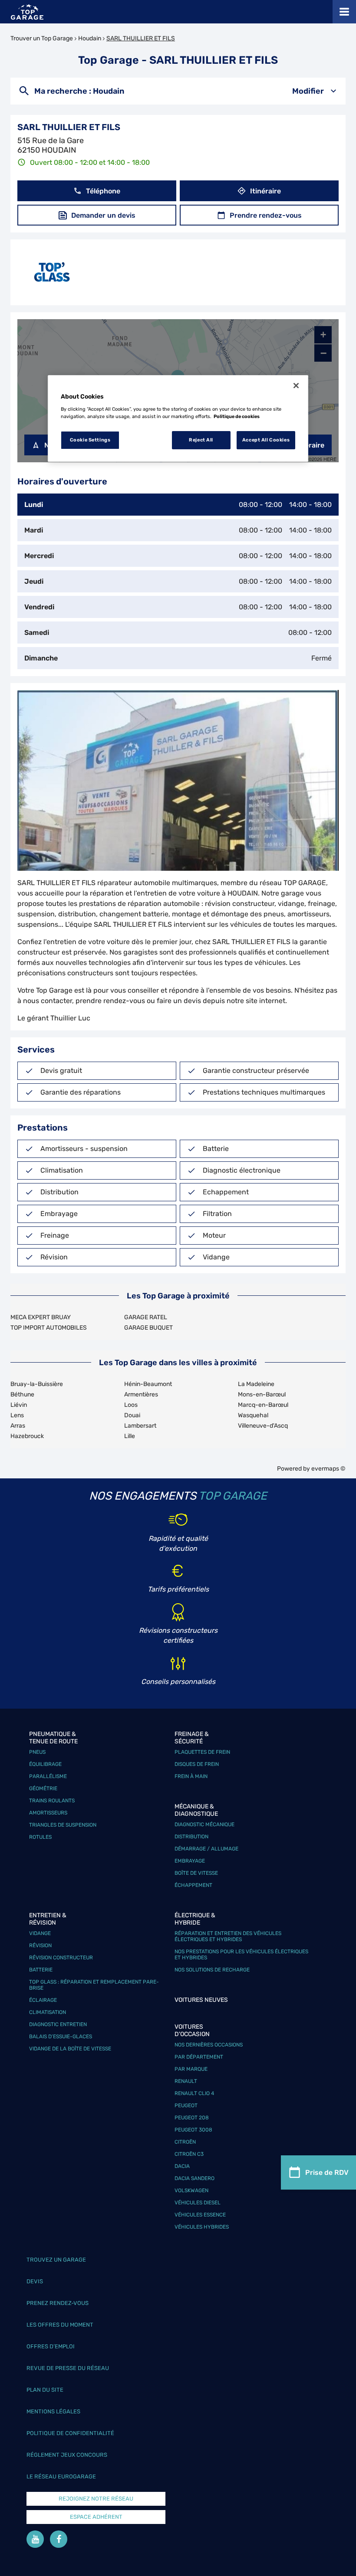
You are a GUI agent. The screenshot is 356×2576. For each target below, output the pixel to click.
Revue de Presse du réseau (68, 2368)
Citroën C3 (189, 2154)
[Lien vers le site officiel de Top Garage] (27, 12)
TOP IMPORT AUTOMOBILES (49, 1328)
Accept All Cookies (266, 440)
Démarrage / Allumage (206, 1849)
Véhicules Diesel (198, 2203)
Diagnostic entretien (58, 2024)
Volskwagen (191, 2190)
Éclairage (43, 2000)
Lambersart (140, 1426)
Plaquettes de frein (202, 1752)
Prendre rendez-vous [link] (266, 215)
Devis (35, 2281)
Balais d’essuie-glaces (61, 2037)
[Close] (296, 386)
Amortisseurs (48, 1813)
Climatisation (48, 2012)
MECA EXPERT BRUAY (41, 1317)
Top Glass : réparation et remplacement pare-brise (94, 1985)
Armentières (141, 1394)
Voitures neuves (201, 2000)
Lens (17, 1415)
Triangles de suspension (63, 1825)
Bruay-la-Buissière (37, 1384)
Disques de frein (197, 1764)
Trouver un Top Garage (42, 38)
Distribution (191, 1837)
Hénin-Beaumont (148, 1384)
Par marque (191, 2069)
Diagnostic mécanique (204, 1824)
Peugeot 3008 (193, 2130)
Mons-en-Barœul (262, 1394)
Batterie (41, 1970)
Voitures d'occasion (192, 2030)
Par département (199, 2057)
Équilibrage (45, 1764)
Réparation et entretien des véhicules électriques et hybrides (228, 1936)
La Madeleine (256, 1384)
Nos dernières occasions (209, 2045)
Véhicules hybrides (202, 2227)
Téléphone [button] (103, 191)
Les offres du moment (60, 2325)
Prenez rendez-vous (58, 2303)
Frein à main (191, 1776)
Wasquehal (253, 1415)
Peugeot (186, 2105)
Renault (186, 2081)
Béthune (22, 1394)
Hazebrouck (27, 1436)
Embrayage (190, 1861)
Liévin (19, 1405)
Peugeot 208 (192, 2118)
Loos (131, 1405)
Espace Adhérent (96, 2517)
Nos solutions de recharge (212, 1970)
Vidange (40, 1933)
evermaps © (328, 1469)
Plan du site (45, 2390)
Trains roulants (52, 1801)
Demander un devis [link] (103, 215)
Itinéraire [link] (265, 191)
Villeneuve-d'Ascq (263, 1426)
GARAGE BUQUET (148, 1328)
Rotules (40, 1837)
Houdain (90, 38)
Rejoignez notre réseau (96, 2499)
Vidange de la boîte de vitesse (70, 2049)
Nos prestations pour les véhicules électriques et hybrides (241, 1955)
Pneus (37, 1752)
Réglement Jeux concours (67, 2455)
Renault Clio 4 (194, 2093)
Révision (40, 1945)
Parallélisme (48, 1776)
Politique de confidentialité (70, 2433)
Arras (18, 1426)
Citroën (185, 2142)
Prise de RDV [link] (327, 2172)
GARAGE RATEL (146, 1317)
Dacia (182, 2166)
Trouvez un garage (56, 2260)
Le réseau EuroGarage (61, 2476)
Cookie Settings (90, 440)
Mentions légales (53, 2411)
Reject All (201, 440)
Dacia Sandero (194, 2178)
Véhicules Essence (200, 2215)
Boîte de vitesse (196, 1873)
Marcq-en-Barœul (263, 1405)
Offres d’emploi (51, 2346)
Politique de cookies (237, 416)
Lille (130, 1436)
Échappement (193, 1885)
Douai (132, 1415)
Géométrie (43, 1788)
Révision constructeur (61, 1958)
